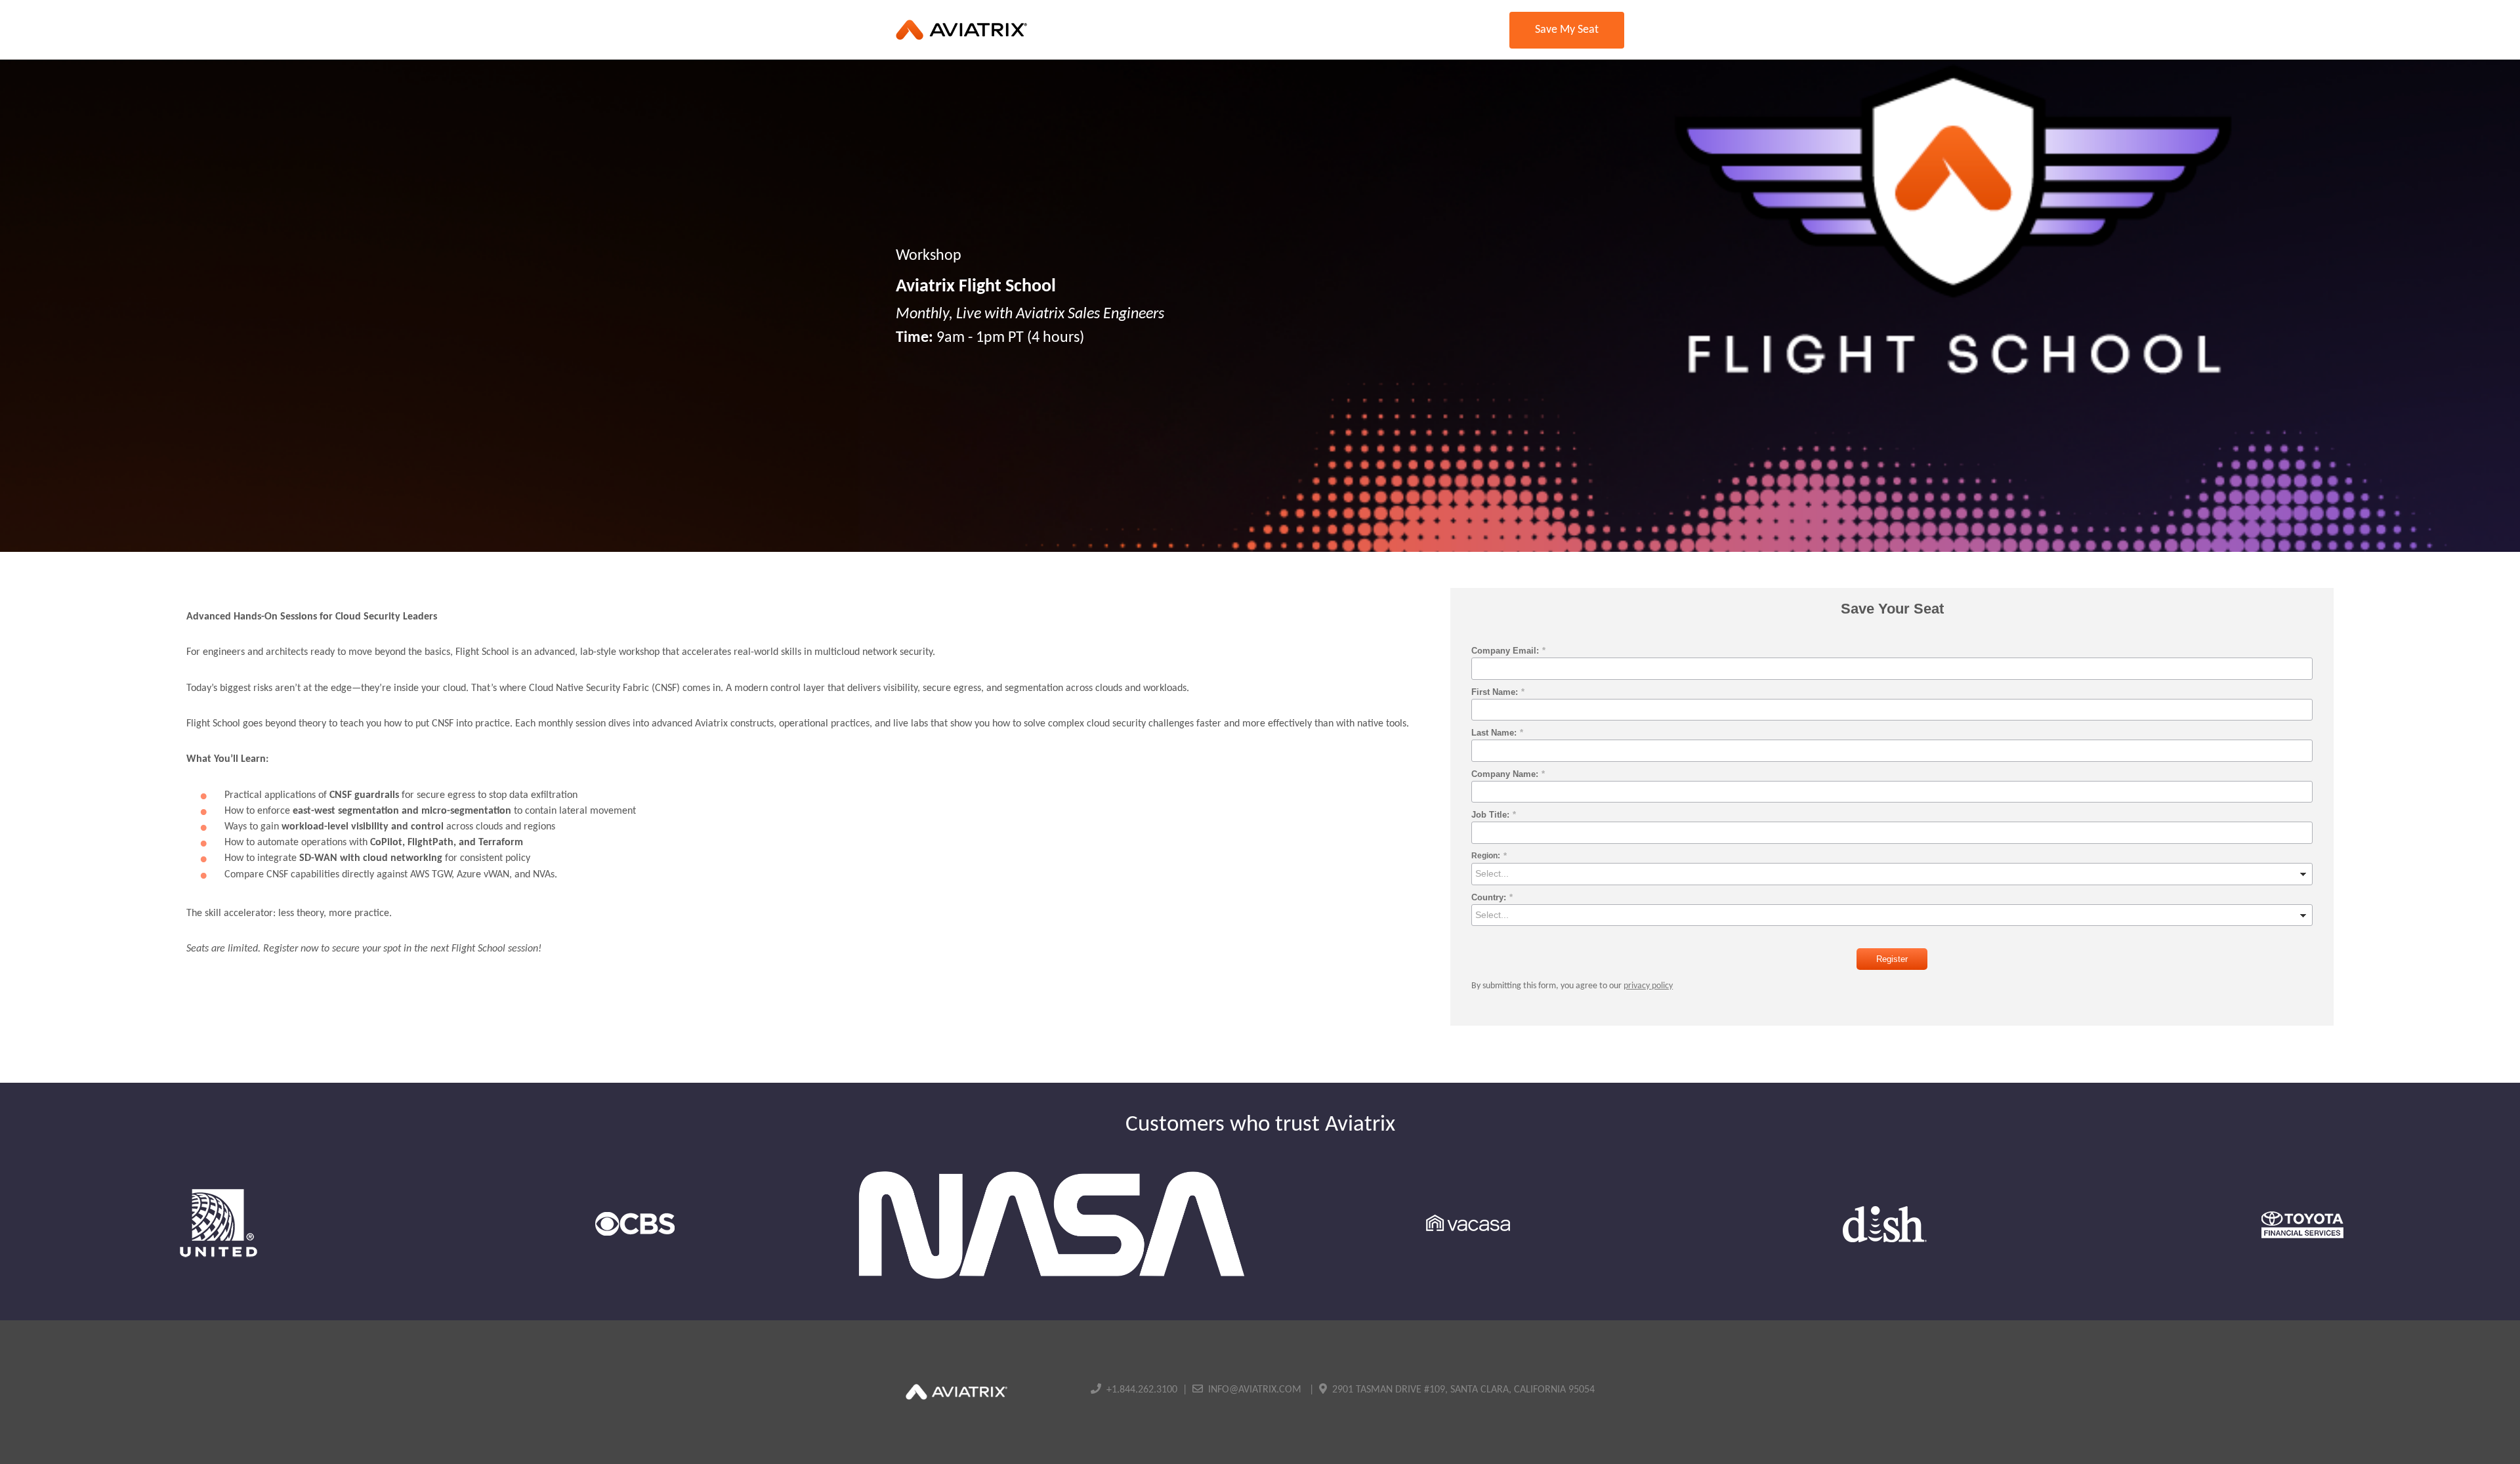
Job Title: (1494, 815)
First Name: (1498, 692)
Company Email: (1508, 651)
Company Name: (1508, 774)
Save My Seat (1567, 30)
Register (1892, 959)
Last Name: (1497, 733)
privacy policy (1648, 986)
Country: (1492, 897)
